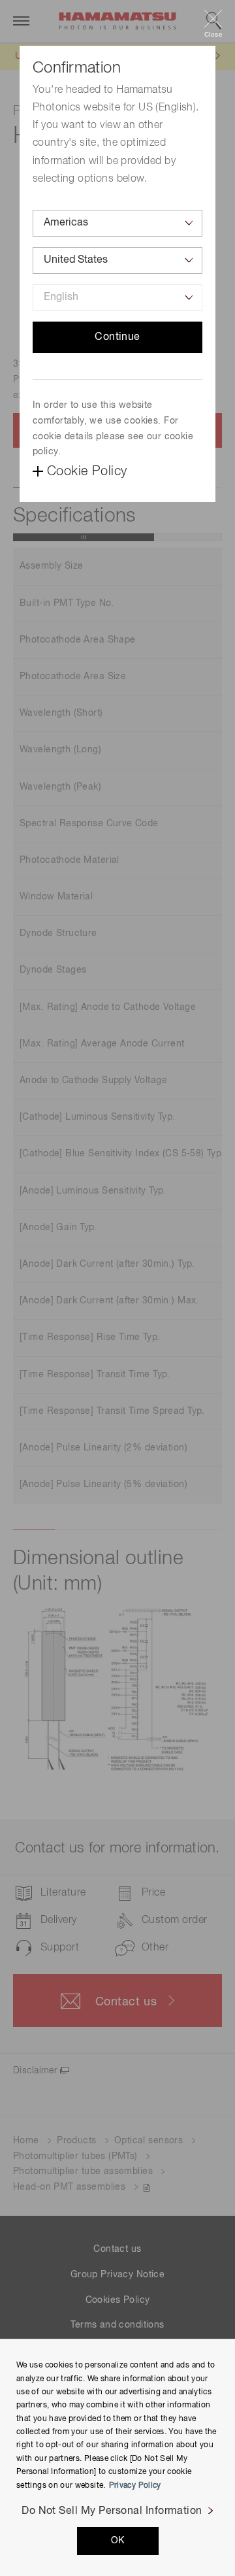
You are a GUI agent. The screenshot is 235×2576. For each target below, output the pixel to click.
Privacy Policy (135, 2486)
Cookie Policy (87, 471)
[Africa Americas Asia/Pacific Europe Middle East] (117, 223)
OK (118, 2541)
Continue (117, 337)
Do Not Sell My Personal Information (112, 2511)
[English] (117, 298)
